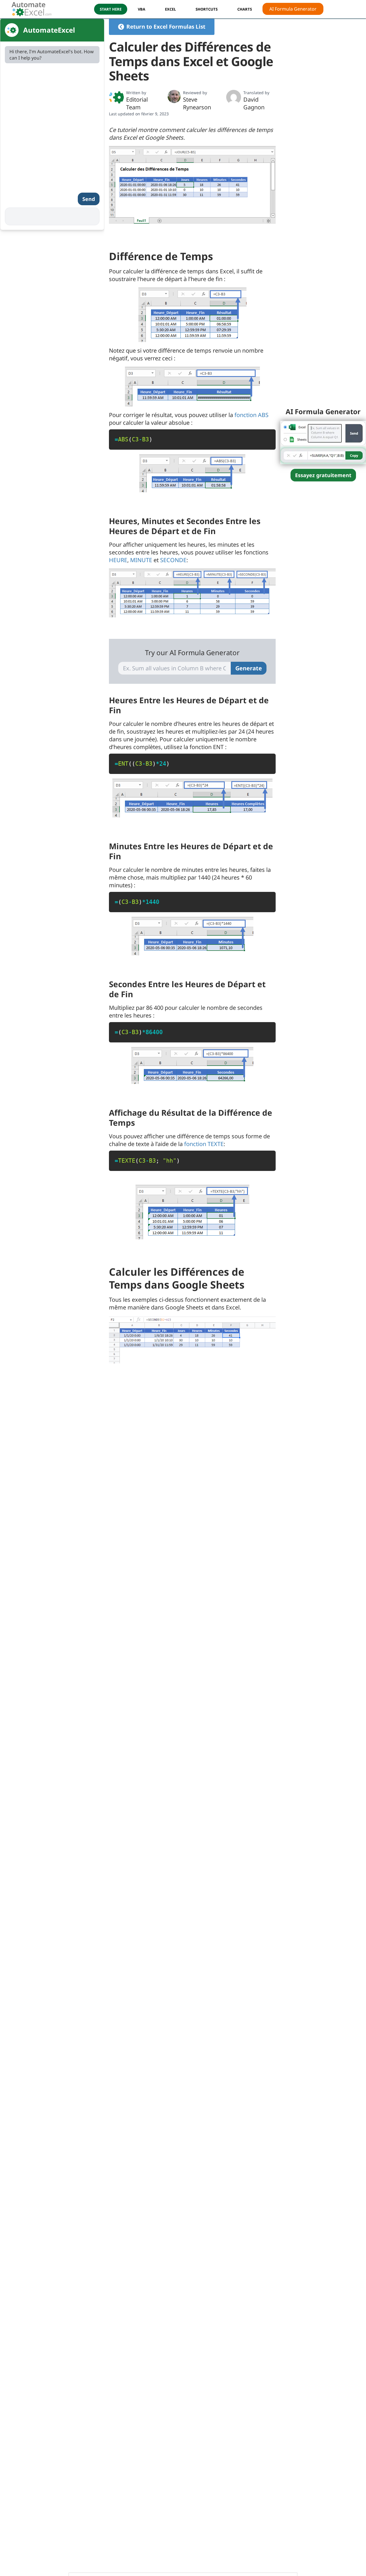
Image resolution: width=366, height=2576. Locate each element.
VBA (142, 9)
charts (245, 9)
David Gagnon (254, 103)
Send (89, 199)
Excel (170, 9)
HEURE (118, 560)
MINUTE (141, 560)
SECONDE (173, 560)
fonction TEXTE (204, 1144)
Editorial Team (137, 103)
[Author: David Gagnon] (234, 97)
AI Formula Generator (293, 9)
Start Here (111, 9)
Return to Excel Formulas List (166, 27)
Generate (249, 668)
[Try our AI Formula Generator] (323, 442)
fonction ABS (251, 415)
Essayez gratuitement (323, 475)
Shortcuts (207, 9)
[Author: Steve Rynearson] (174, 96)
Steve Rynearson (197, 103)
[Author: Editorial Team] (116, 97)
